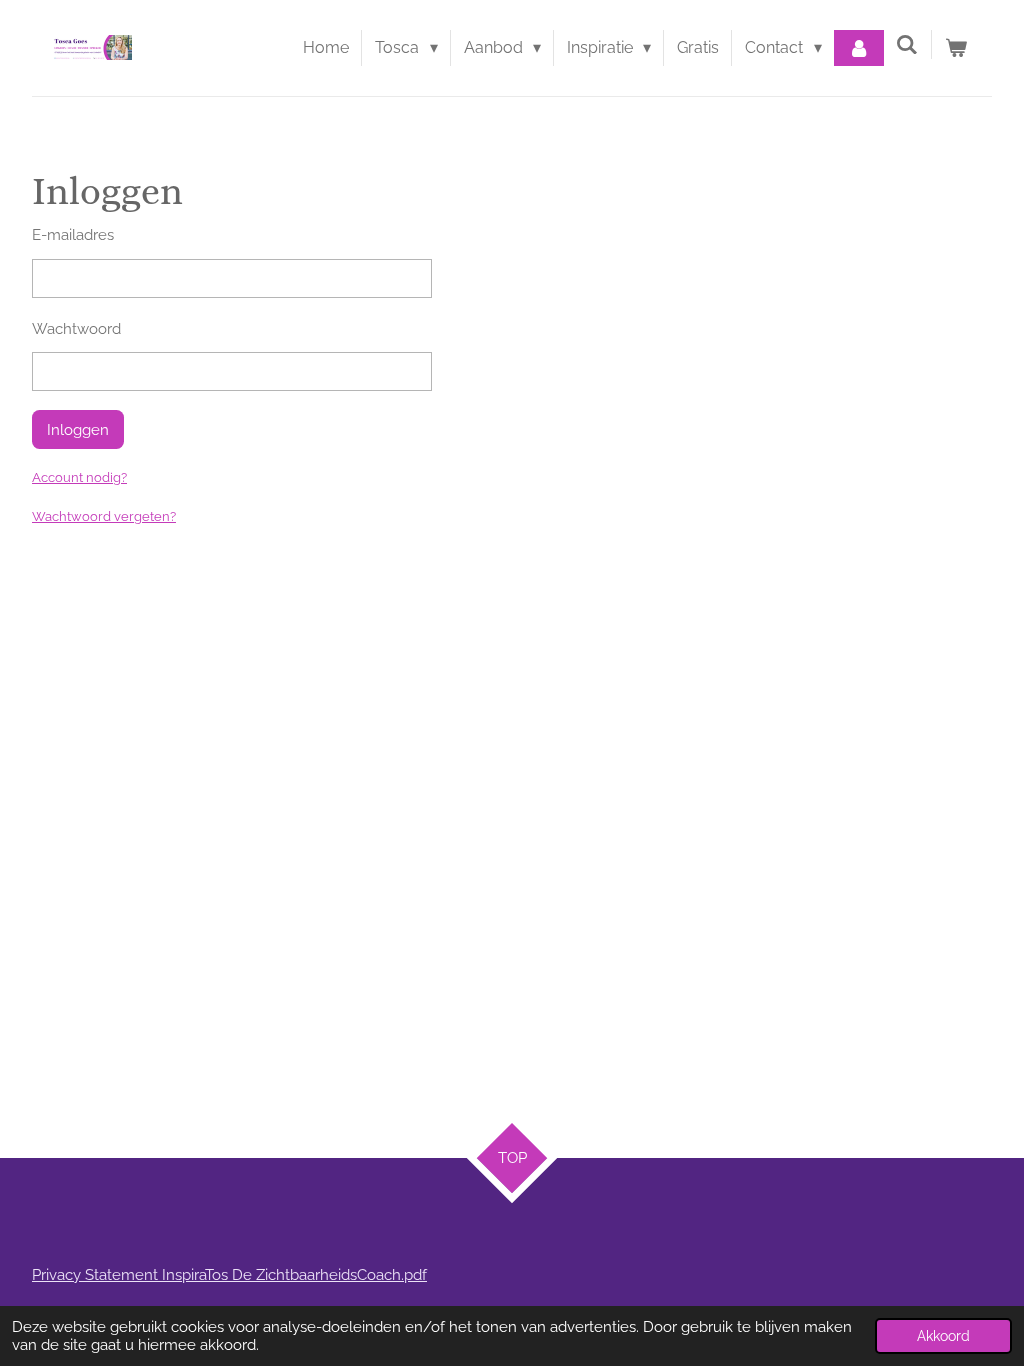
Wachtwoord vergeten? (104, 516)
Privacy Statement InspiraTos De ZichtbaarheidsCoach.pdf (229, 1275)
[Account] (859, 48)
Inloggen (78, 430)
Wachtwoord (76, 329)
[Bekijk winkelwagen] (956, 48)
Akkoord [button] (943, 1336)
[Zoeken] (907, 44)
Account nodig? (79, 477)
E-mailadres (73, 235)
